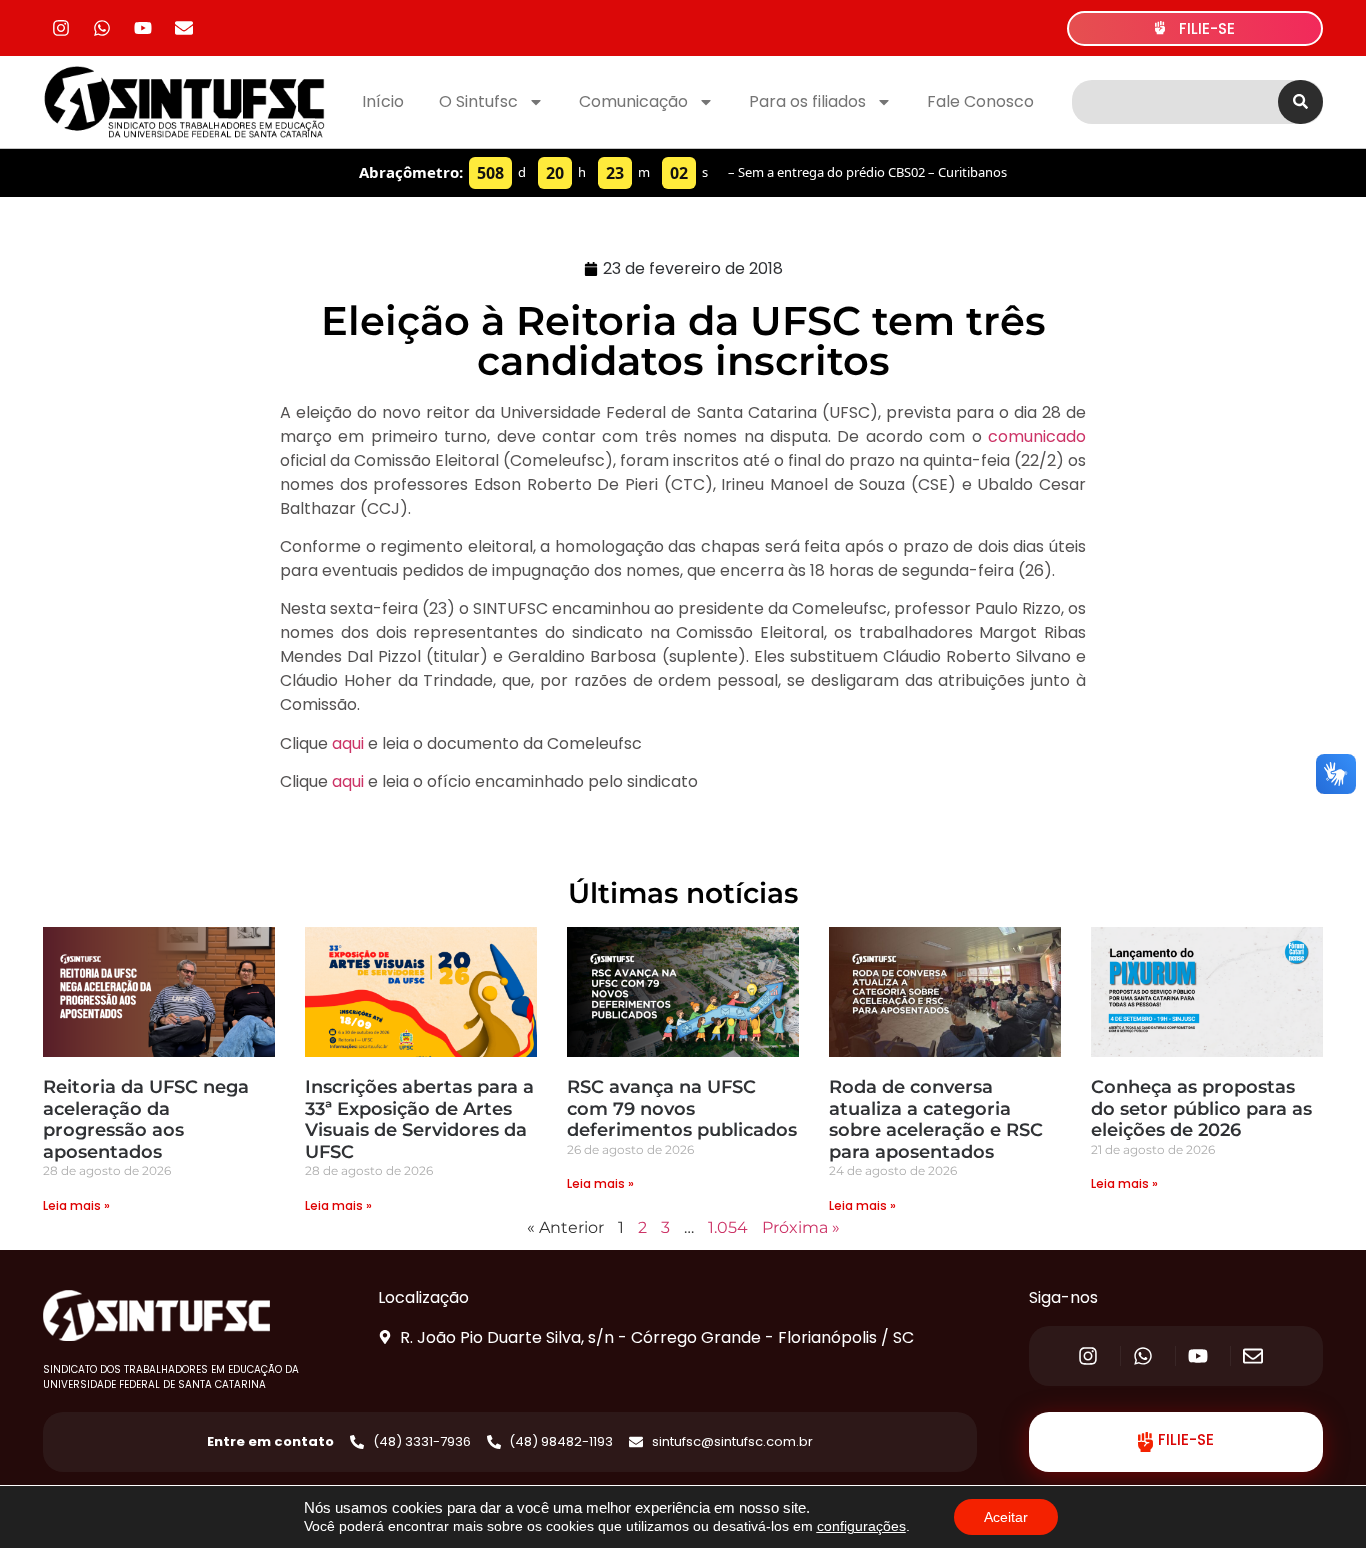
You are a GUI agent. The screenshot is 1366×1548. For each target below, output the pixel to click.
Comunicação (633, 101)
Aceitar (1006, 1517)
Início (383, 101)
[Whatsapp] (102, 28)
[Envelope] (184, 28)
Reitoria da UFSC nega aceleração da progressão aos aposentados (146, 1119)
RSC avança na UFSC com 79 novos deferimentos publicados (682, 1108)
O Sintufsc (478, 101)
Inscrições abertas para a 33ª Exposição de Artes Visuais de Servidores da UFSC (419, 1119)
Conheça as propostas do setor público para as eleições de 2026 (1201, 1108)
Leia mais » (76, 1205)
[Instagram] (61, 28)
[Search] (1300, 102)
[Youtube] (143, 28)
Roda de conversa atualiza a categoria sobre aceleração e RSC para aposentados (936, 1119)
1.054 (728, 1227)
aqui (348, 743)
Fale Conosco (980, 101)
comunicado (1037, 436)
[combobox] (1175, 102)
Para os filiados (807, 101)
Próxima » (801, 1227)
